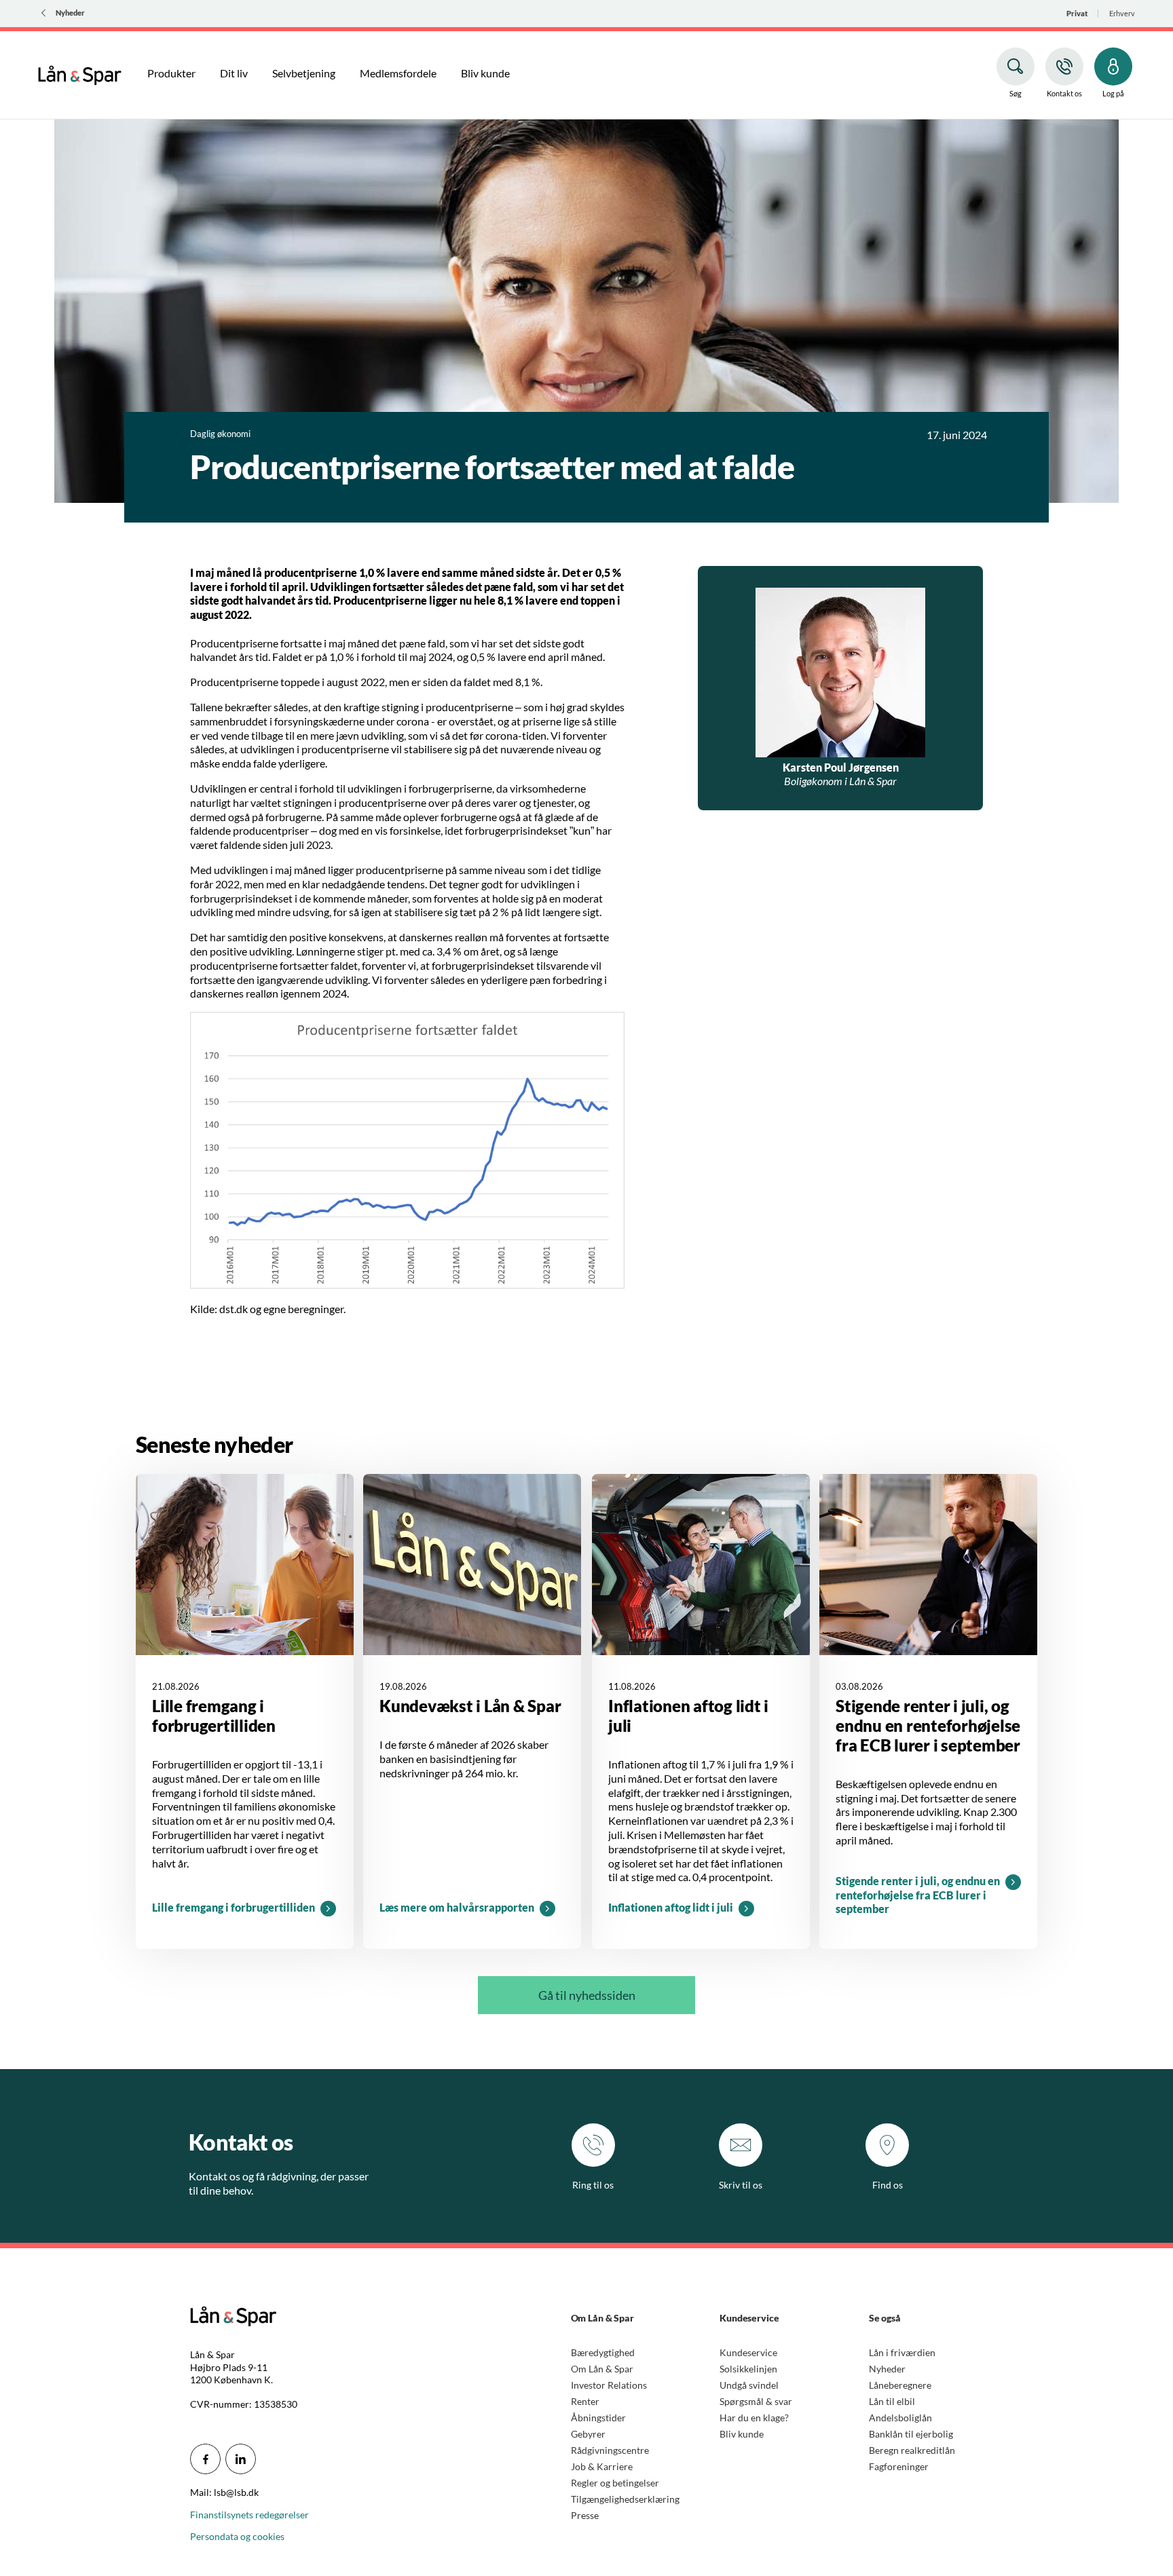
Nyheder (887, 2369)
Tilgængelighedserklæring (625, 2499)
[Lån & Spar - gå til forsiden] (80, 73)
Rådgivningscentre (610, 2450)
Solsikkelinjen (748, 2369)
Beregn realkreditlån (912, 2450)
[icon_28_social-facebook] (205, 2459)
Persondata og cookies (237, 2536)
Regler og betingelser (615, 2483)
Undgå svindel (749, 2385)
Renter (585, 2401)
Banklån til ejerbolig (911, 2434)
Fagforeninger (899, 2466)
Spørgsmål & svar (756, 2401)
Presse (585, 2515)
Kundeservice (748, 2352)
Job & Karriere (602, 2466)
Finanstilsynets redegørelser (249, 2515)
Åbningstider (598, 2418)
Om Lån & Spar (602, 2369)
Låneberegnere (900, 2385)
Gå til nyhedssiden (587, 1995)
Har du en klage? (754, 2418)
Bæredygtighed (603, 2352)
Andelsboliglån (900, 2418)
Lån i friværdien (902, 2352)
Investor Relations (609, 2385)
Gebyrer (588, 2434)
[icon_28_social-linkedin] (241, 2459)
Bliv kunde (742, 2434)
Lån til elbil (892, 2401)
